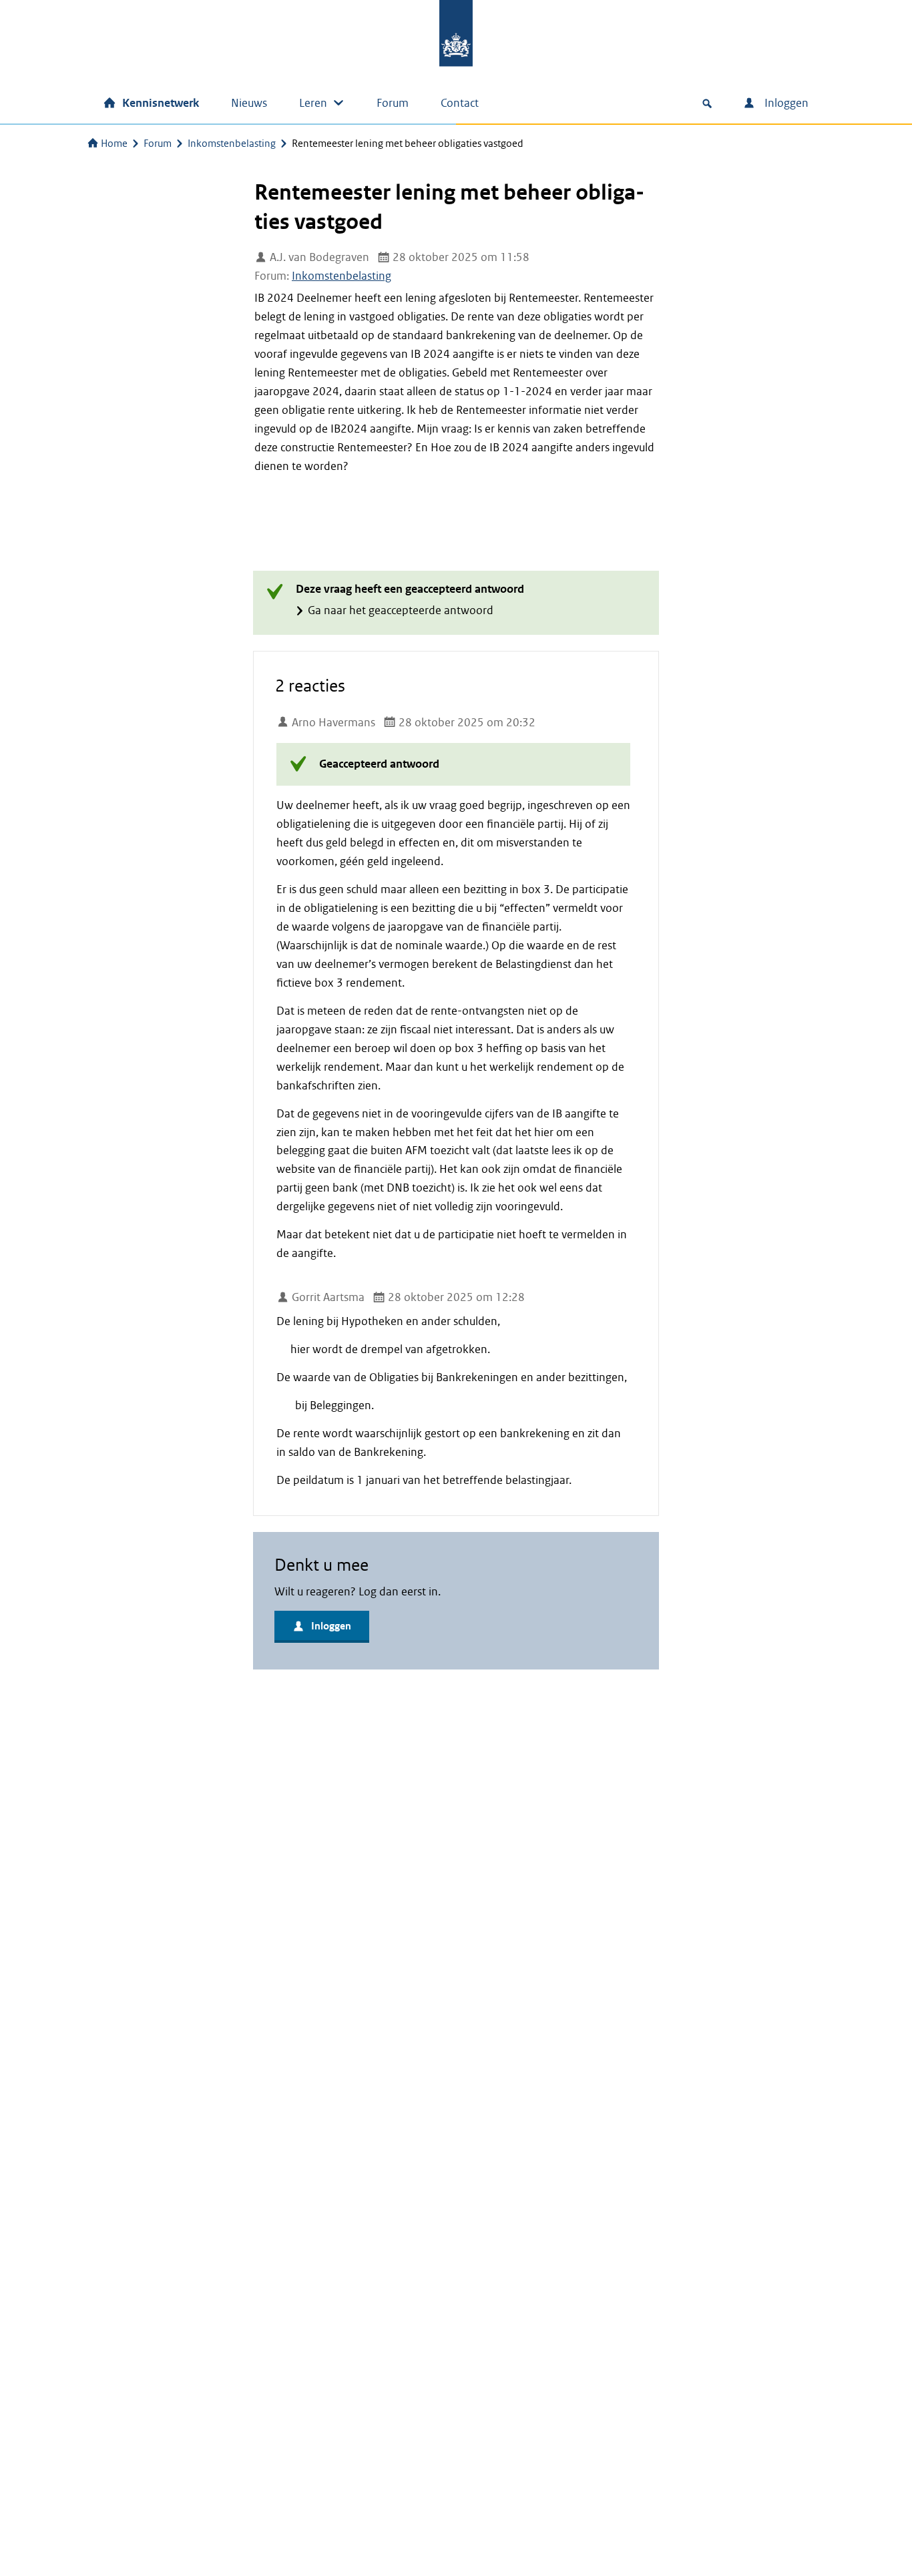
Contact (460, 103)
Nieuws (249, 103)
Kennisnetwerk (161, 103)
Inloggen (785, 103)
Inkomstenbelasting (232, 144)
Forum (393, 103)
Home (114, 144)
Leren (313, 103)
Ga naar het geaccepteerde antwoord (401, 610)
